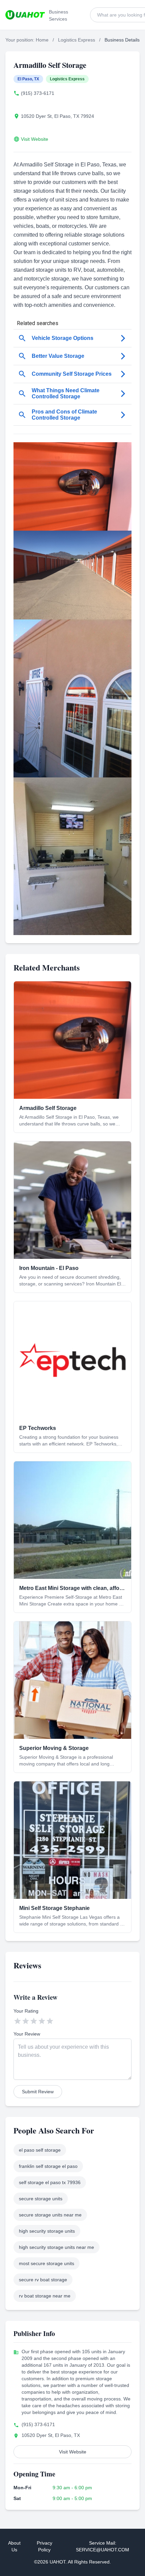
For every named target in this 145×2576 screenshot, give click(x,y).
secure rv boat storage (43, 2280)
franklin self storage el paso (48, 2166)
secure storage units (41, 2199)
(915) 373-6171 (38, 93)
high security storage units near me (56, 2247)
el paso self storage (40, 2150)
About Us (14, 2546)
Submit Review (38, 2092)
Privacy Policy (45, 2546)
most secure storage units (47, 2263)
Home (42, 40)
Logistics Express (77, 40)
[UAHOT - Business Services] (25, 15)
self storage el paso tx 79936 (50, 2182)
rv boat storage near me (45, 2296)
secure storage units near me (50, 2215)
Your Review (27, 2034)
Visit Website (35, 139)
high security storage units (47, 2231)
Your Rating (26, 2011)
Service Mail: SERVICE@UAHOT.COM (103, 2546)
